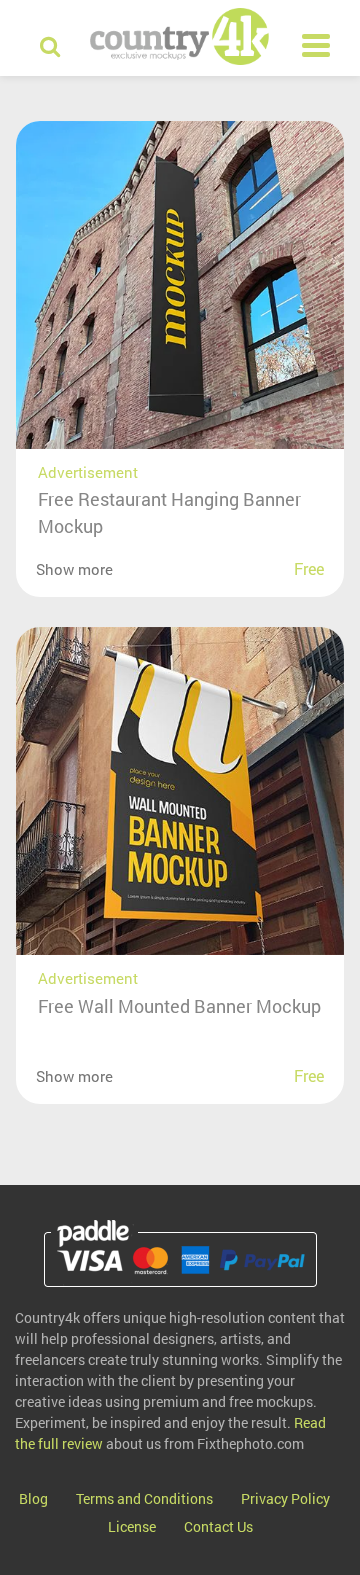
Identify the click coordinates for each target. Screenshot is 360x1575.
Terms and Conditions (144, 1498)
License (132, 1526)
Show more (74, 569)
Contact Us (218, 1526)
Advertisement (88, 472)
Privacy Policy (285, 1498)
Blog (33, 1498)
